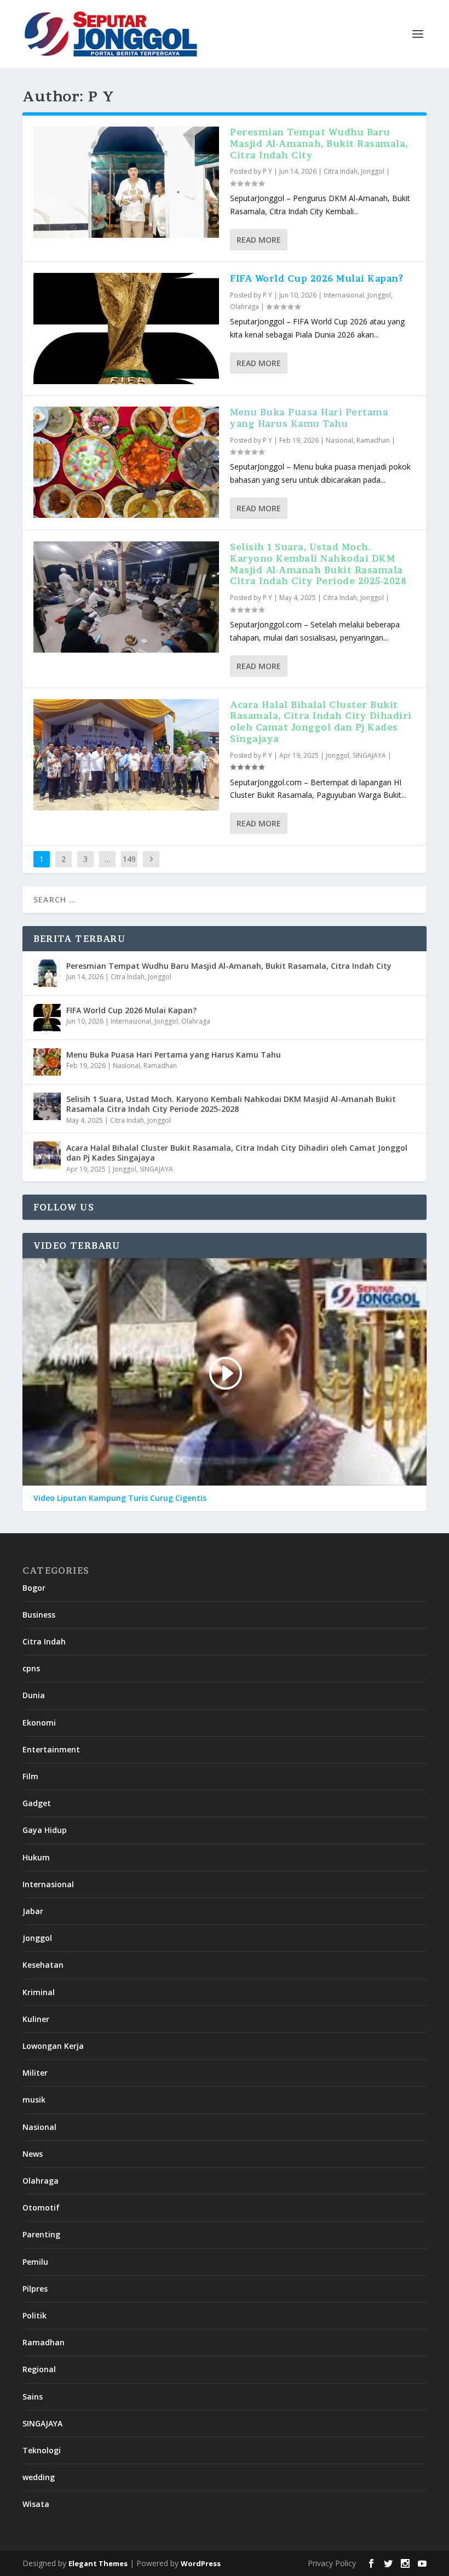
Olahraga (244, 307)
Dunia (34, 1695)
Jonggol (373, 171)
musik (34, 2100)
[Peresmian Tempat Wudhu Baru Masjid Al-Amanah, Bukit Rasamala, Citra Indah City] (126, 182)
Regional (39, 2369)
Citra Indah (341, 171)
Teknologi (42, 2450)
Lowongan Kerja (53, 2046)
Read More (259, 240)
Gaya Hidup (45, 1830)
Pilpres (35, 2289)
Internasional (344, 295)
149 (129, 859)
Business (39, 1615)
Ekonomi (39, 1723)
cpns (31, 1668)
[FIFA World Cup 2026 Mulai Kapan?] (126, 329)
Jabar (33, 1911)
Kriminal (39, 1992)
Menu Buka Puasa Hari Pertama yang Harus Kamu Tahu (309, 418)
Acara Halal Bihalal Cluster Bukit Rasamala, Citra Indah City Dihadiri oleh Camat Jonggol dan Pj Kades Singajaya (321, 722)
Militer (35, 2073)
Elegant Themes (98, 2563)
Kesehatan (43, 1965)
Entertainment (51, 1749)
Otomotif (41, 2207)
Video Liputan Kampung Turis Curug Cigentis (120, 1498)
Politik (34, 2315)
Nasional (339, 440)
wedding (39, 2477)
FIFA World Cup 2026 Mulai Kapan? (316, 278)
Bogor (34, 1588)
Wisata (36, 2504)
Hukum (36, 1857)
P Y (267, 171)
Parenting (41, 2234)
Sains (33, 2397)
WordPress (201, 2563)
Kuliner (36, 2019)
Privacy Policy (332, 2563)
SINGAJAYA (369, 755)
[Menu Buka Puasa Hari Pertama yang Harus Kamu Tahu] (126, 462)
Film (30, 1776)
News (33, 2154)
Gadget (37, 1803)
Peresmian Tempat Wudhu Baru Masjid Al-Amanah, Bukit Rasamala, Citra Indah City (319, 144)
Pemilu (35, 2262)
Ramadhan (373, 440)
